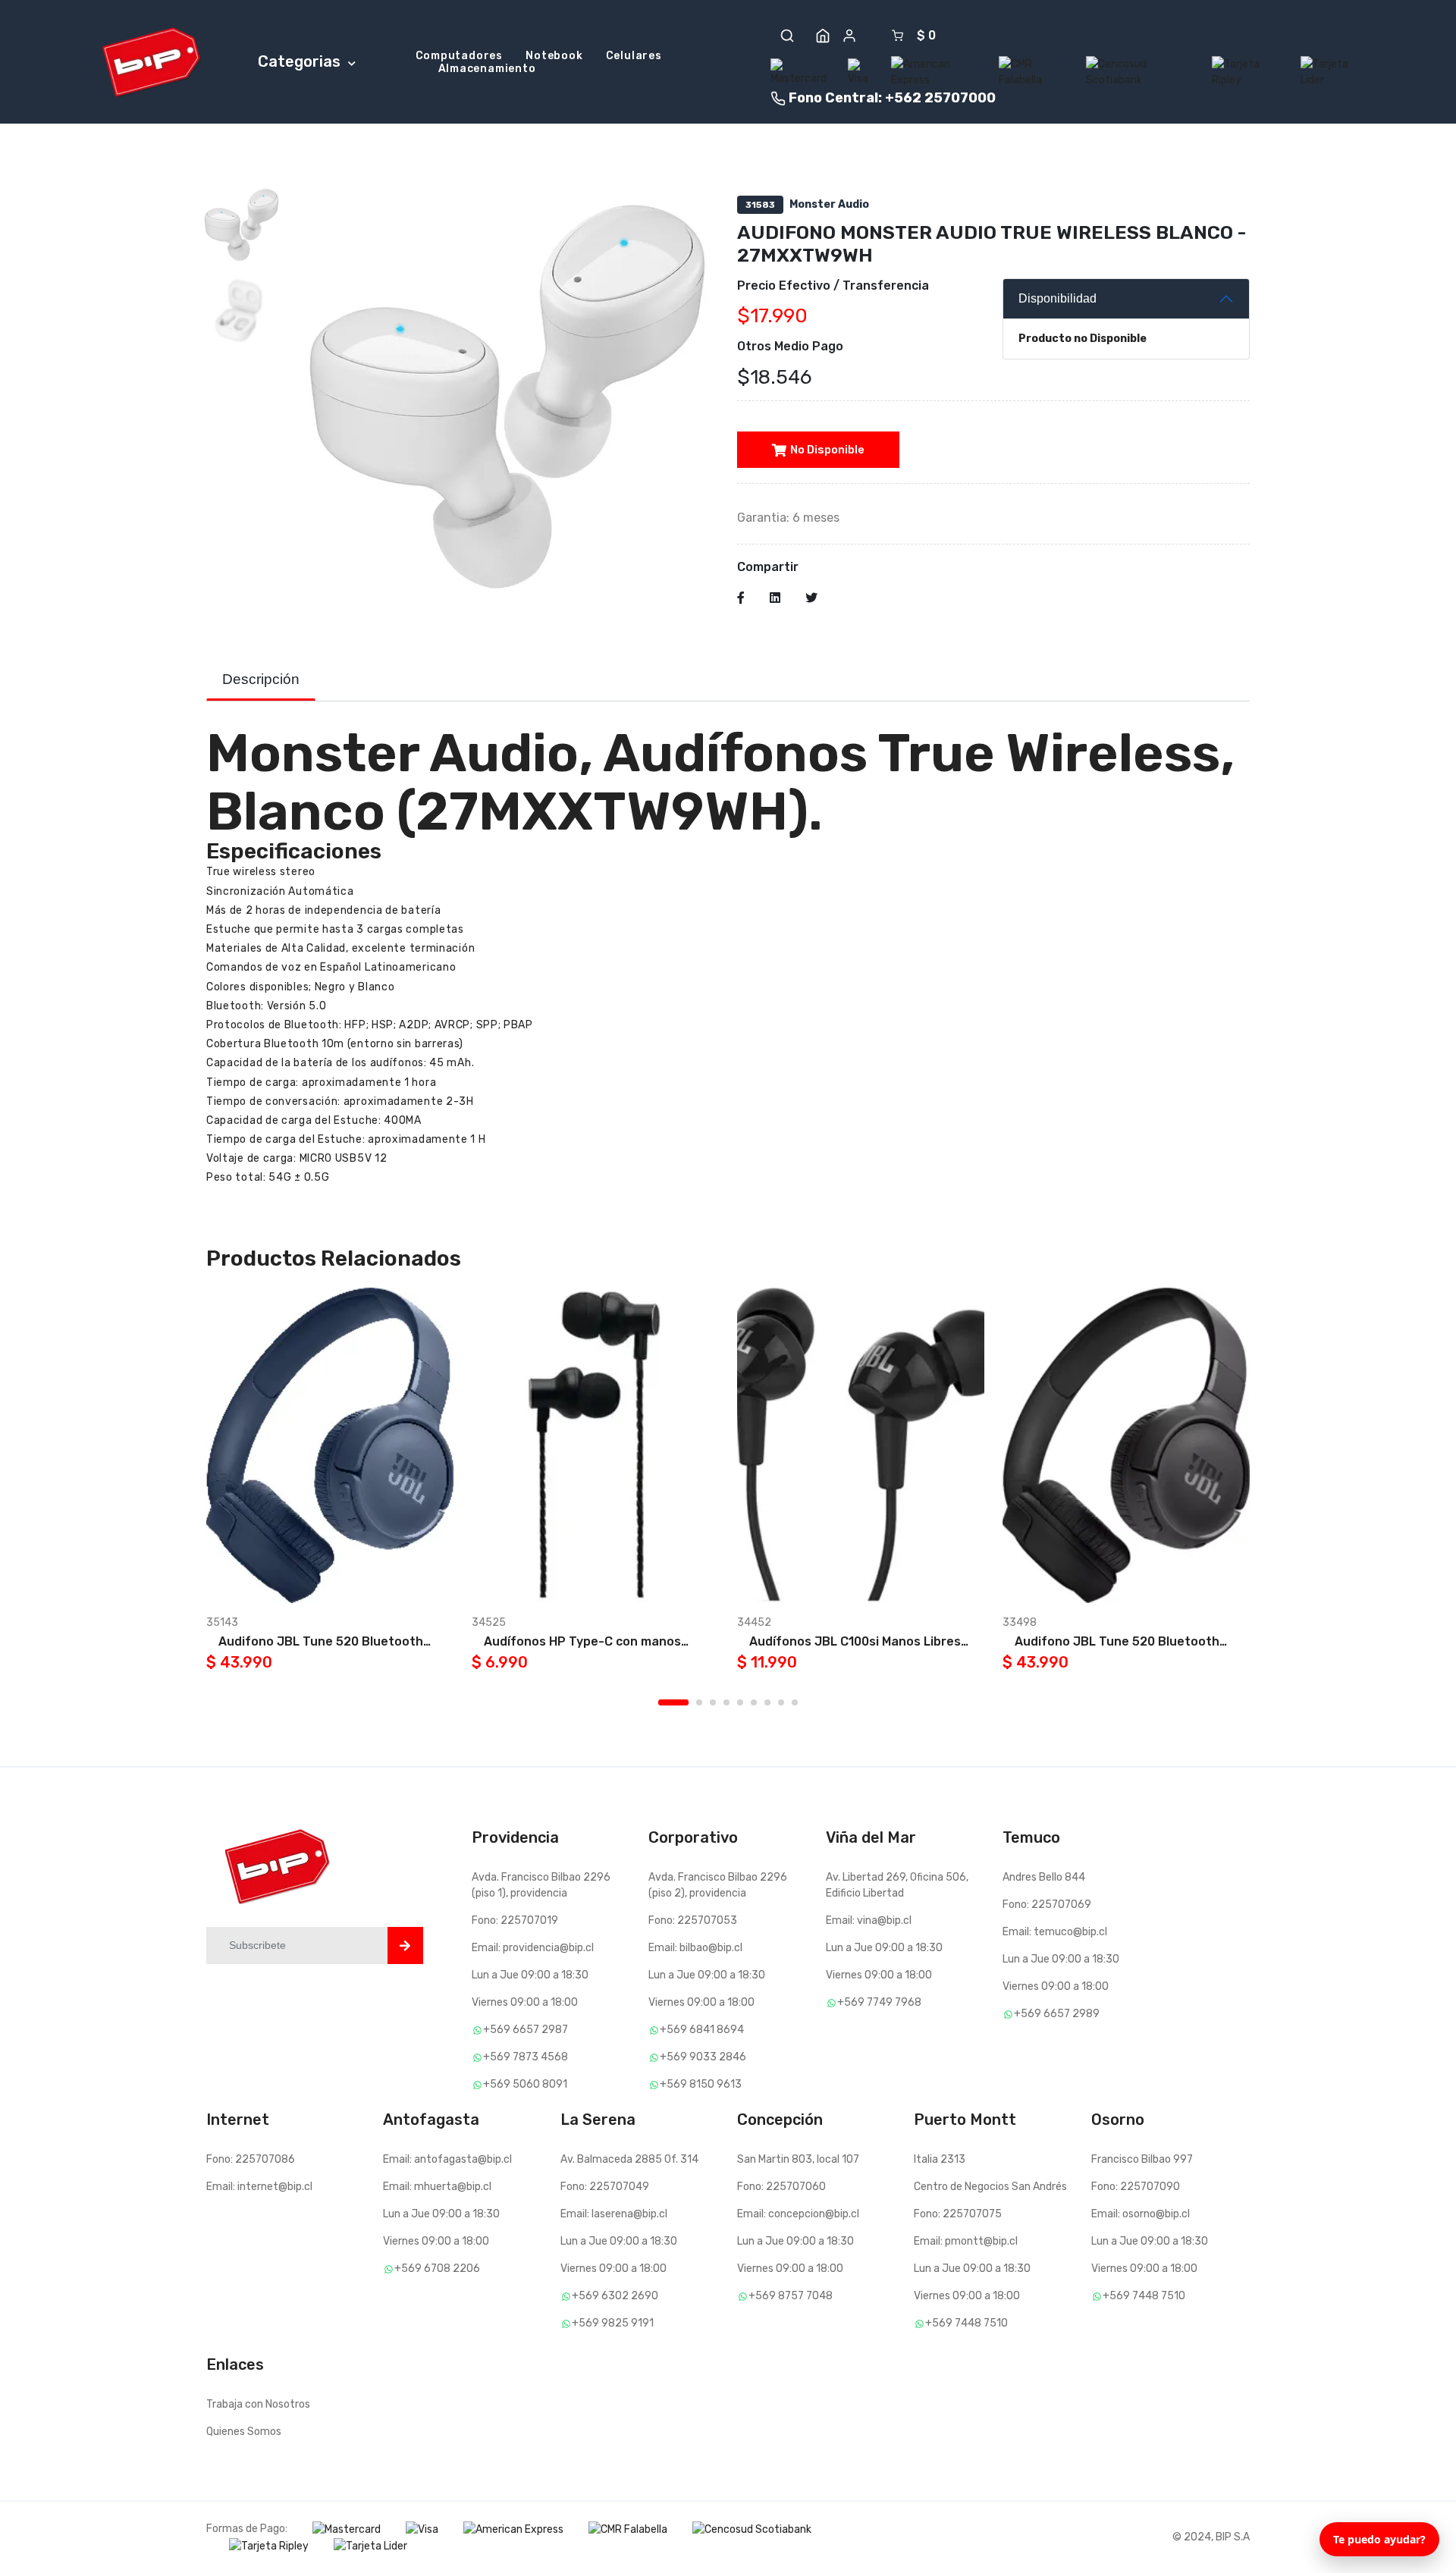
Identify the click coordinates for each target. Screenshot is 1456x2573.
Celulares (634, 56)
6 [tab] (754, 1702)
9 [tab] (795, 1702)
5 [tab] (740, 1702)
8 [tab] (781, 1702)
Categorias (301, 61)
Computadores (460, 56)
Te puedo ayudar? (1379, 2539)
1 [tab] (673, 1702)
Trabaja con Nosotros (258, 2404)
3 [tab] (713, 1702)
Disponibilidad (1057, 298)
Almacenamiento (487, 69)
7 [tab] (767, 1702)
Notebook (554, 56)
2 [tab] (699, 1702)
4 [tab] (726, 1702)
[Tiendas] (823, 36)
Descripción (261, 679)
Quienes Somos (244, 2432)
